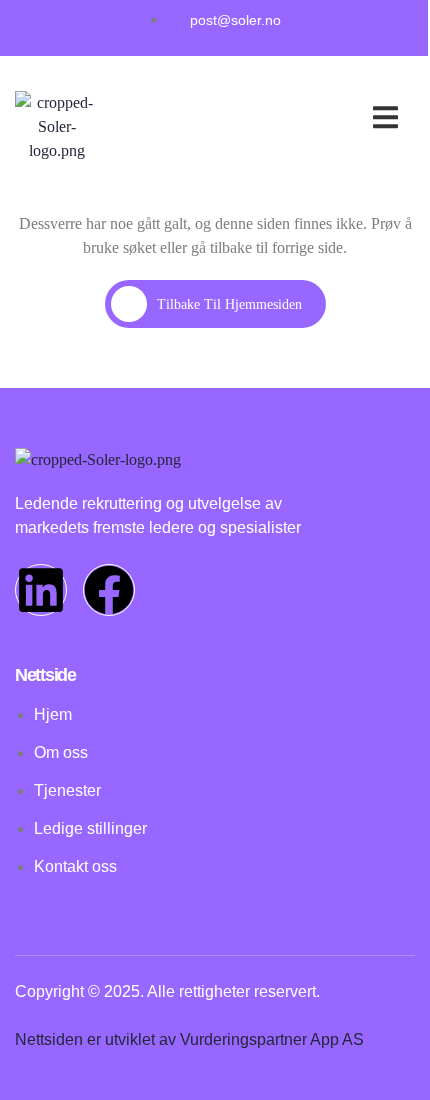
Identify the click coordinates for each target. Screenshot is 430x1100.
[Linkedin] (41, 590)
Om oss (320, 121)
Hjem (251, 96)
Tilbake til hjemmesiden (229, 304)
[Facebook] (109, 590)
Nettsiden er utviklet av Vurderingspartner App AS (189, 1039)
